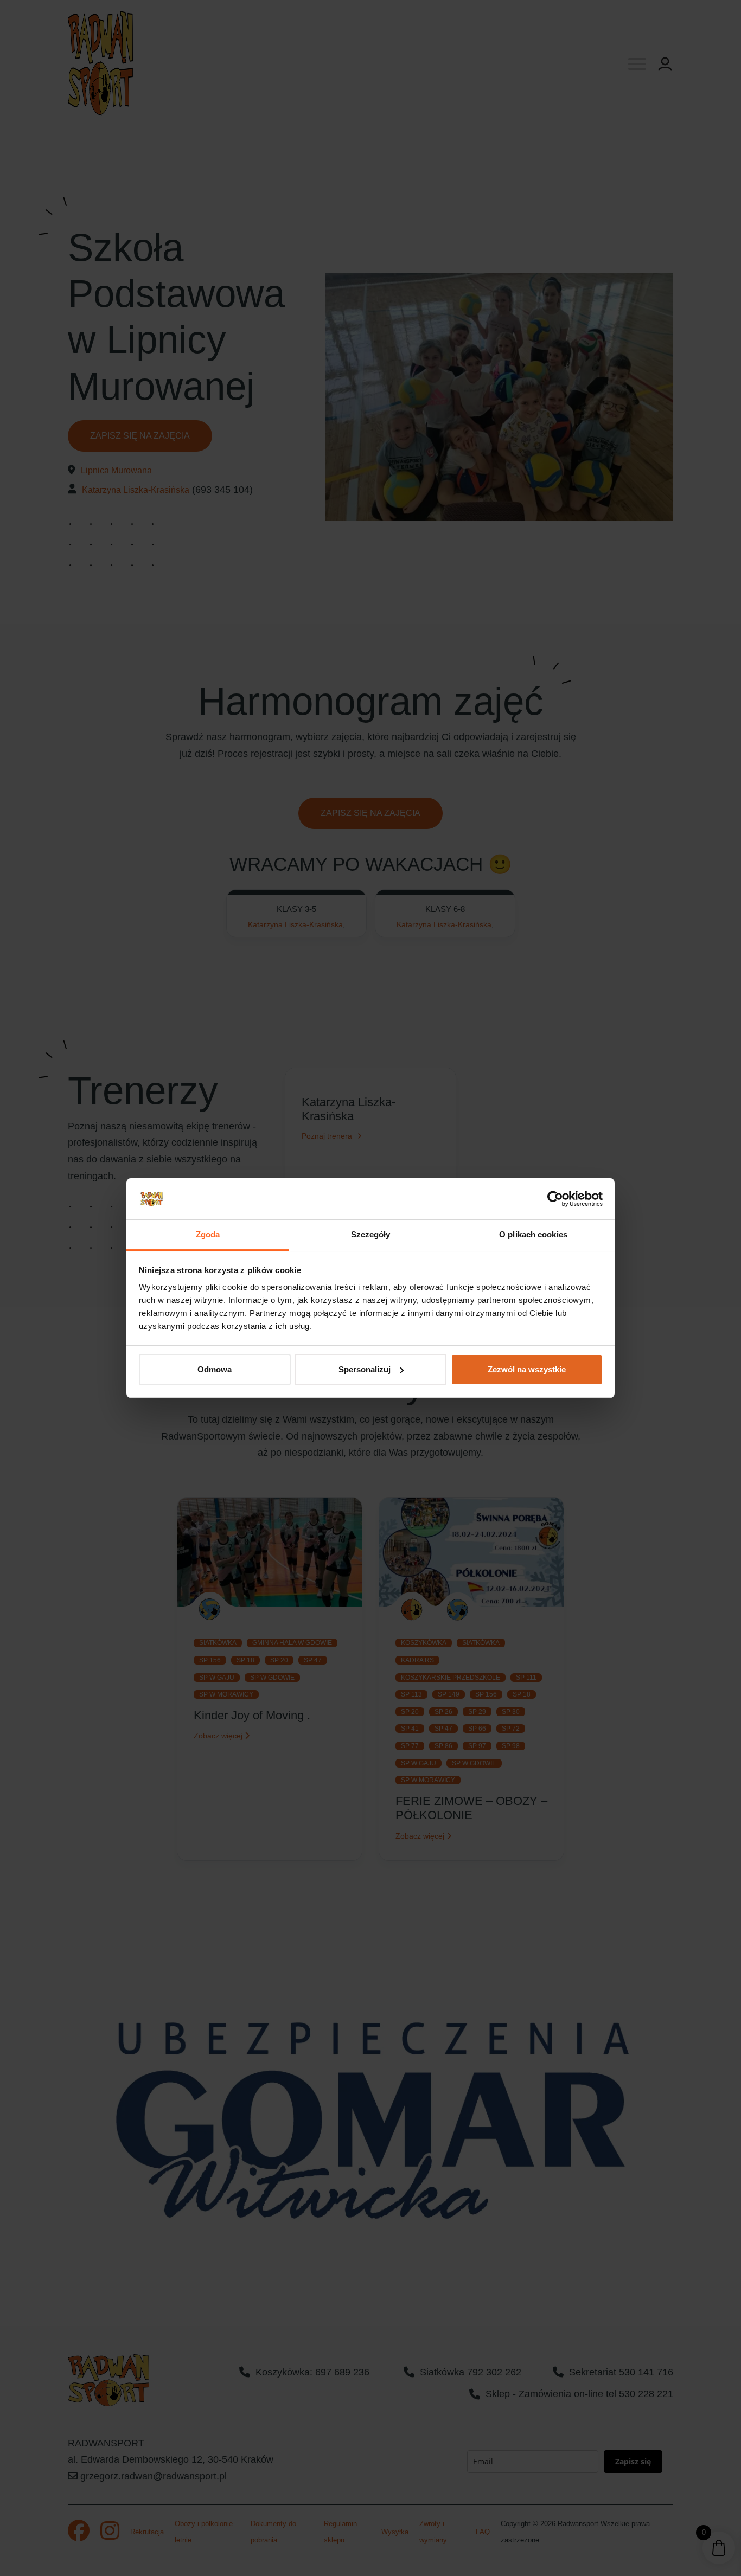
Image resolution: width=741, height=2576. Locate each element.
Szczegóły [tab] (371, 1234)
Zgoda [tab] (208, 1234)
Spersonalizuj (365, 1369)
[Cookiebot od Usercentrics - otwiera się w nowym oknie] (555, 1199)
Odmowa (215, 1369)
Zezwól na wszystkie (527, 1369)
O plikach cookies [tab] (533, 1234)
